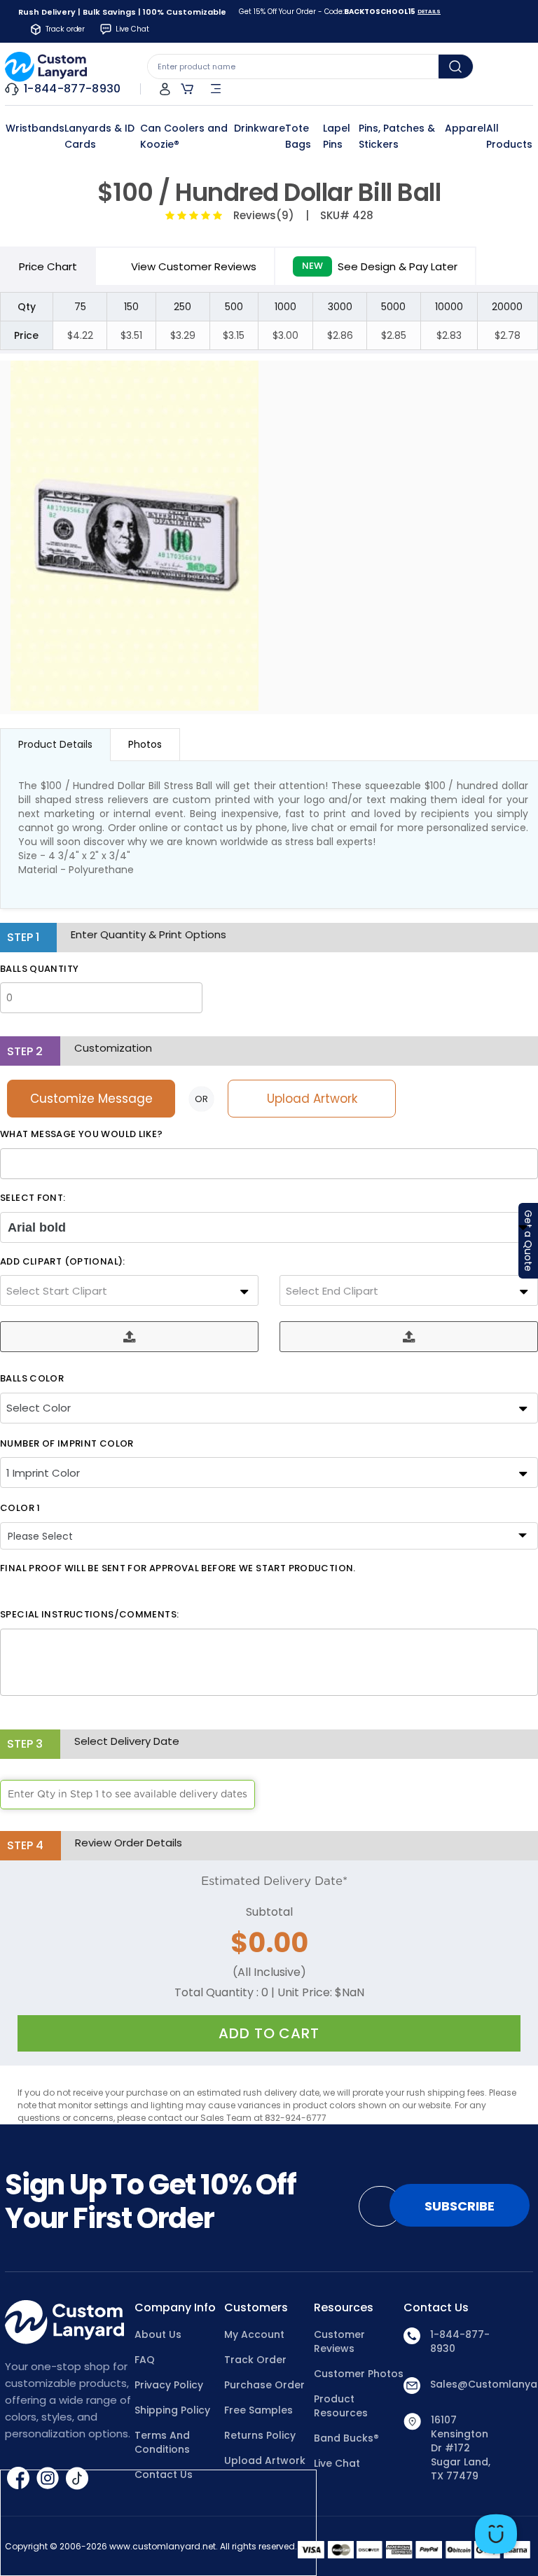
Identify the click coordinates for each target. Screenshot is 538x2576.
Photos (145, 744)
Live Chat (337, 2463)
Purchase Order (264, 2385)
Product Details (55, 744)
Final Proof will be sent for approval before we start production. (178, 1568)
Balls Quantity (39, 969)
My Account (254, 2334)
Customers (256, 2308)
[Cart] (187, 89)
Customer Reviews (339, 2341)
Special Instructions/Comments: (89, 1615)
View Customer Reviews (194, 266)
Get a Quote (528, 1241)
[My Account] (165, 89)
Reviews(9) (261, 215)
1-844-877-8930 (460, 2341)
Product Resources (341, 2406)
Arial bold (37, 1227)
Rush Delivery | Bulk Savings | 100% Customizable (122, 12)
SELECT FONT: (33, 1198)
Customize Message (91, 1099)
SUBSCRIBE (460, 2206)
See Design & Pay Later (380, 266)
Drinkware (260, 128)
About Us (158, 2334)
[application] (496, 2534)
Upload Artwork (312, 1099)
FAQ (145, 2360)
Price (48, 266)
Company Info (175, 2308)
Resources (344, 2308)
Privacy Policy (169, 2385)
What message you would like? (82, 1134)
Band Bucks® (346, 2438)
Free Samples (258, 2410)
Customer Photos (359, 2374)
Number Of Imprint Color (67, 1444)
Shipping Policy (172, 2410)
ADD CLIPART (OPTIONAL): (63, 1262)
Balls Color (32, 1379)
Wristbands (35, 128)
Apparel (465, 128)
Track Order (255, 2360)
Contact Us (436, 2308)
